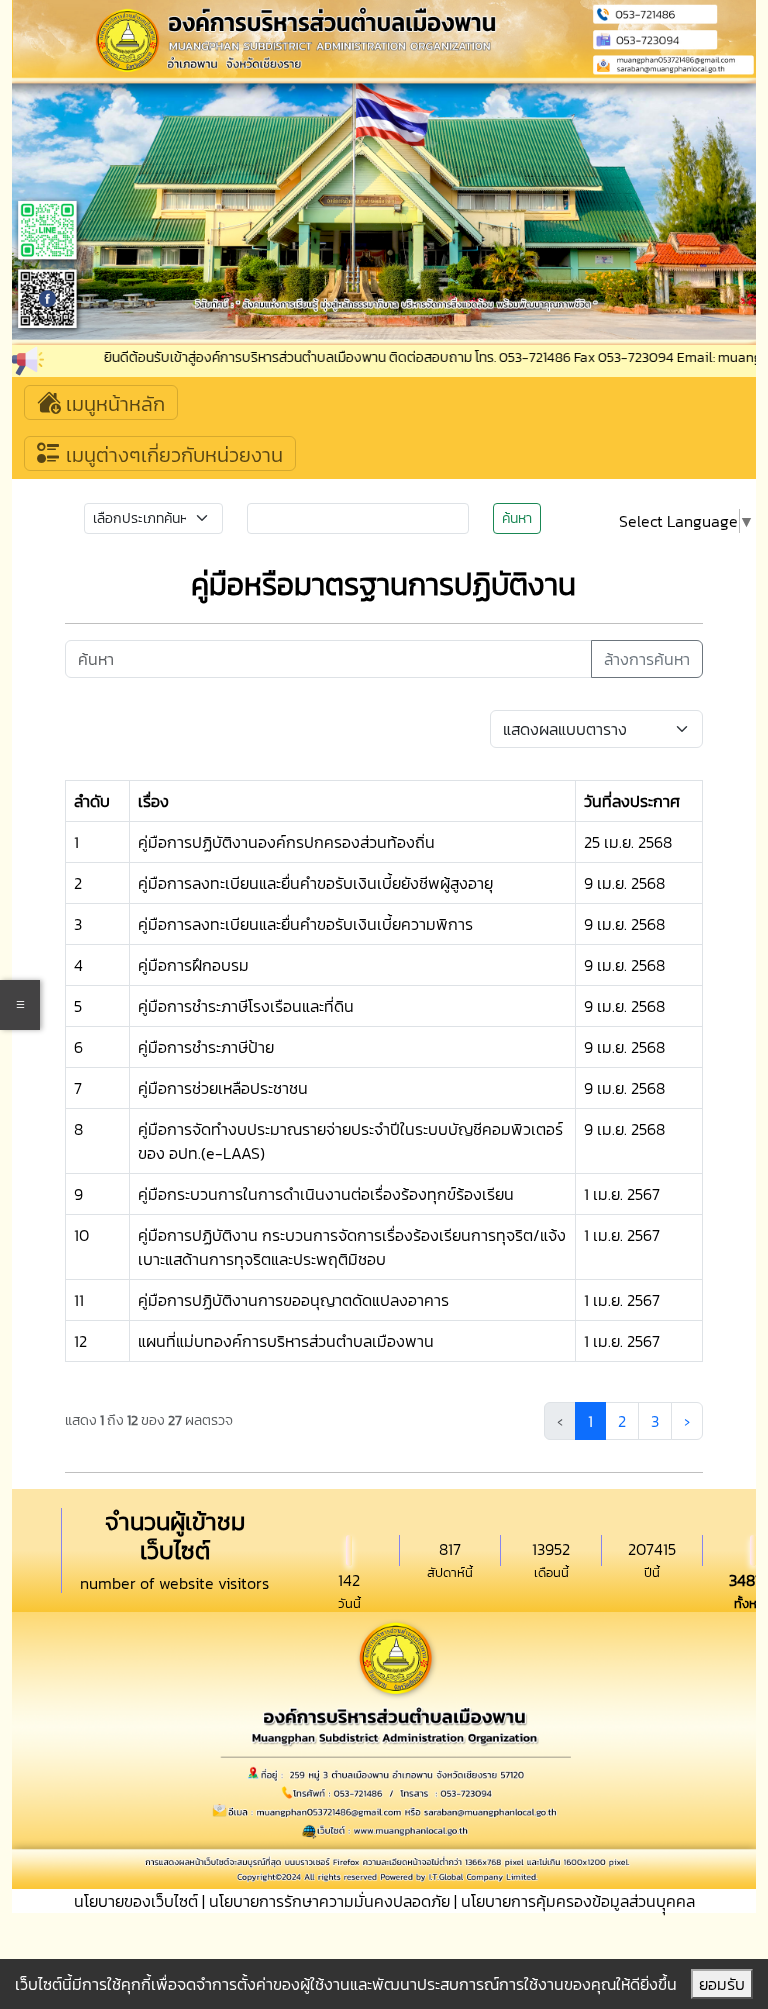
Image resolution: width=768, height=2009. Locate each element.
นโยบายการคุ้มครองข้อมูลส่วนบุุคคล (578, 1901)
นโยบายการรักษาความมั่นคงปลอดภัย (329, 1901)
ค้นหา (517, 518)
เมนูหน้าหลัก (113, 404)
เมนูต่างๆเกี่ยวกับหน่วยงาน (172, 455)
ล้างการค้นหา (647, 659)
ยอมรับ (722, 1984)
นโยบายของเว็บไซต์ (136, 1901)
